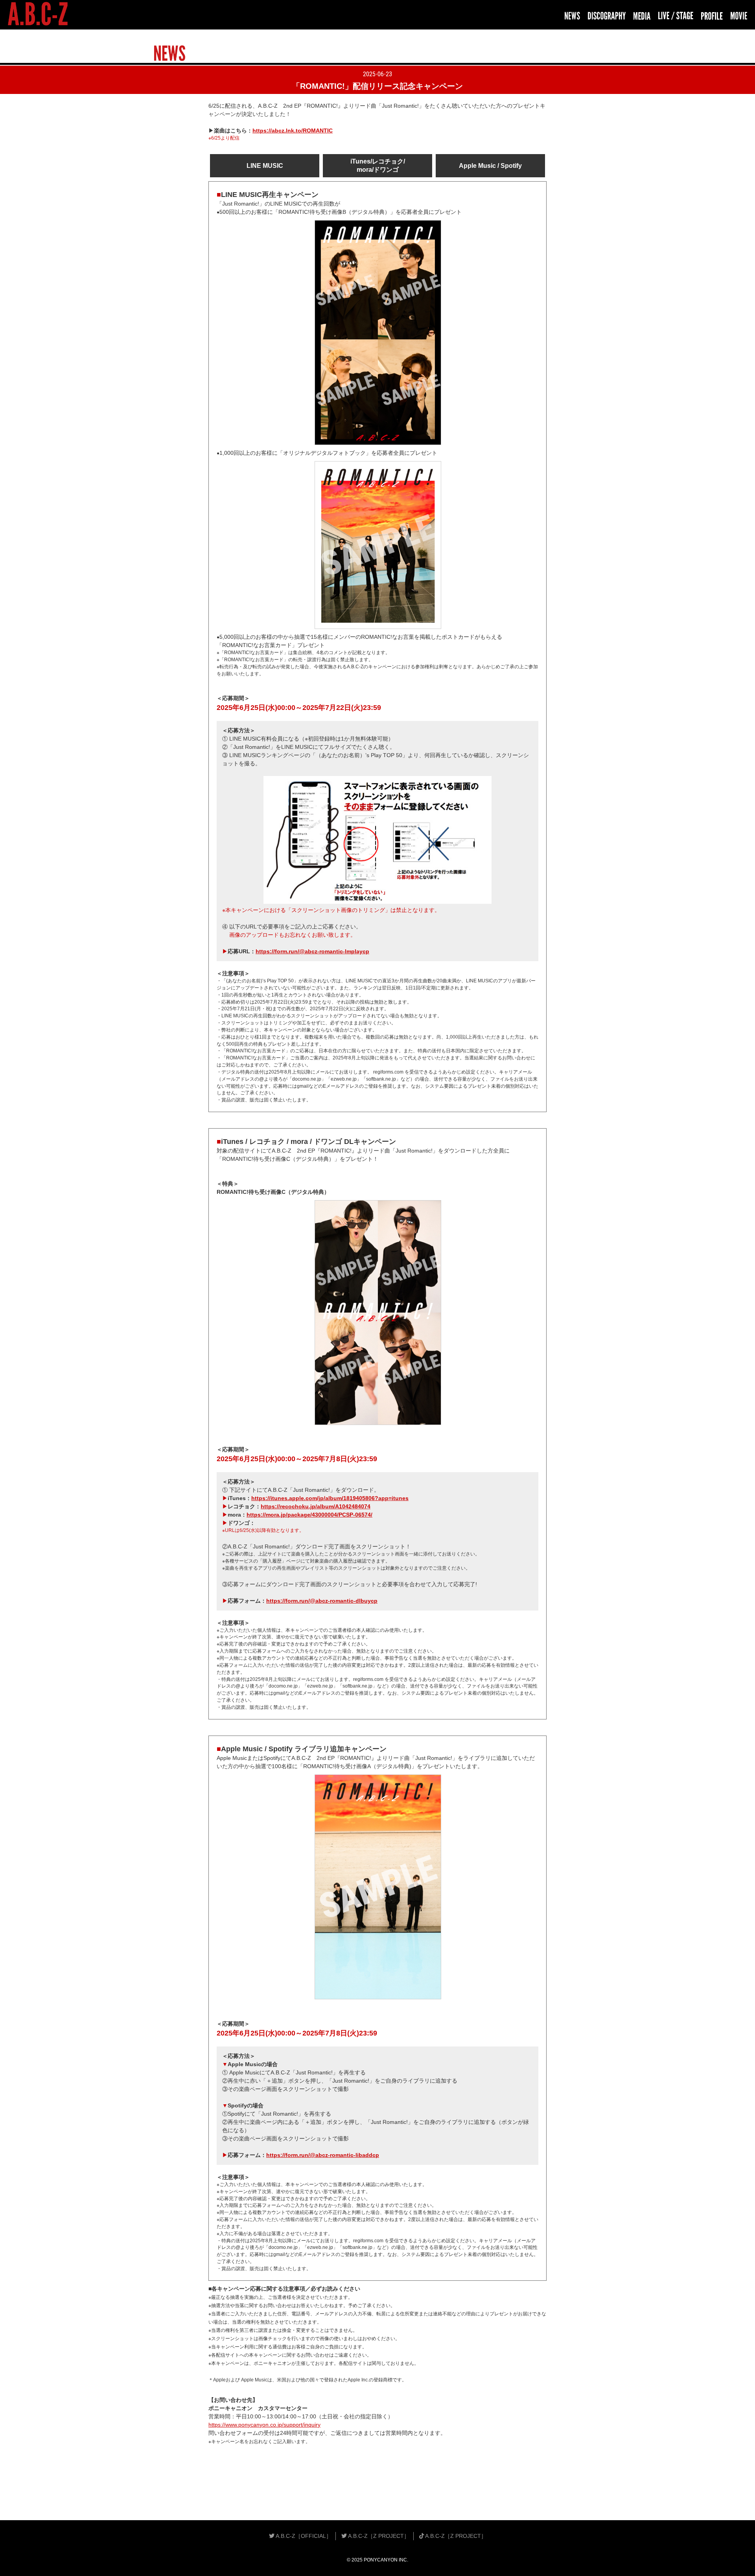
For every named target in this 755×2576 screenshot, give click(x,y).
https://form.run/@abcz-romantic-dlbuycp (322, 1601)
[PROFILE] (712, 16)
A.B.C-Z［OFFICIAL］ (303, 2536)
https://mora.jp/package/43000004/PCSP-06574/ (309, 1515)
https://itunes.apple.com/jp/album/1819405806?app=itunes (330, 1498)
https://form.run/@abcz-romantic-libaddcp (323, 2155)
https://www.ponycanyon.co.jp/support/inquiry (264, 2425)
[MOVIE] (739, 16)
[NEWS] (572, 16)
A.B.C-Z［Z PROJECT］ (378, 2536)
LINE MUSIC (265, 166)
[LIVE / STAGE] (676, 16)
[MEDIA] (642, 16)
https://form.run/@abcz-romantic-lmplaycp (312, 951)
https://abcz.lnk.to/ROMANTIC (293, 131)
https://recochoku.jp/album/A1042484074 (316, 1506)
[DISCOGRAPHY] (607, 16)
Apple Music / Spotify (490, 166)
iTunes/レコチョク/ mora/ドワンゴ (378, 165)
